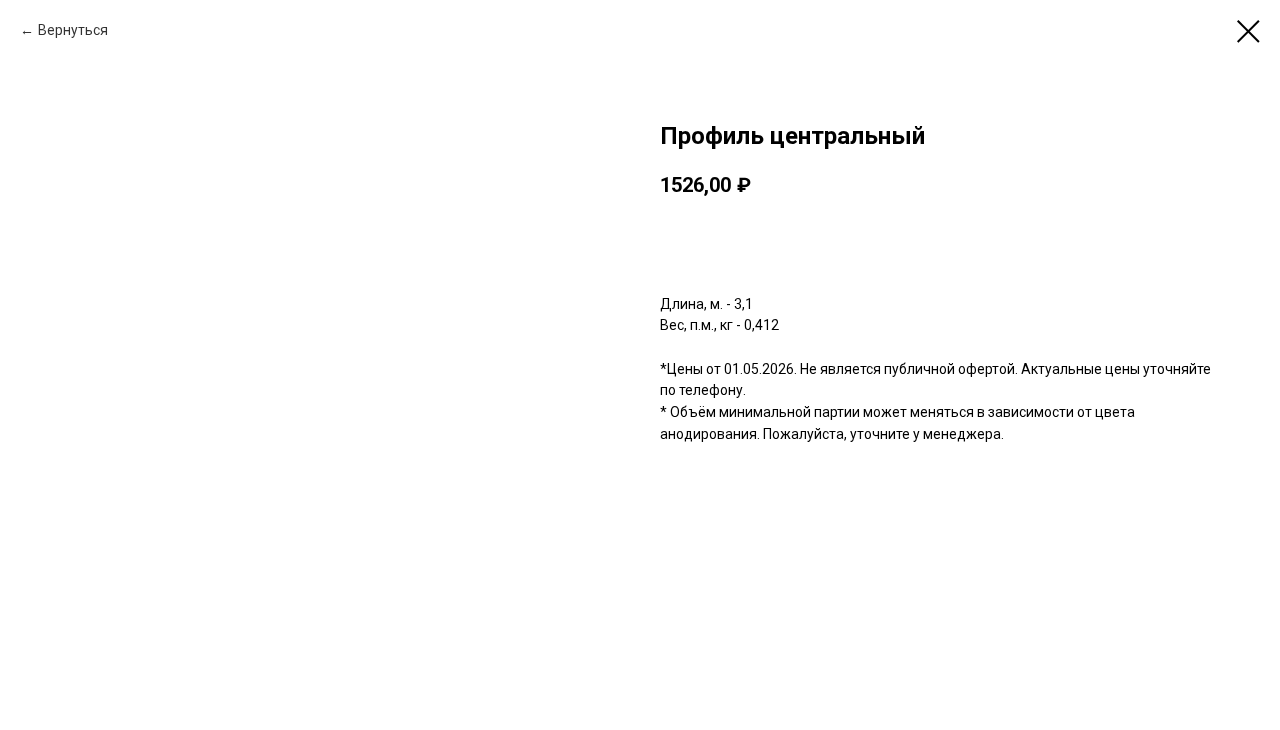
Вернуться (73, 30)
